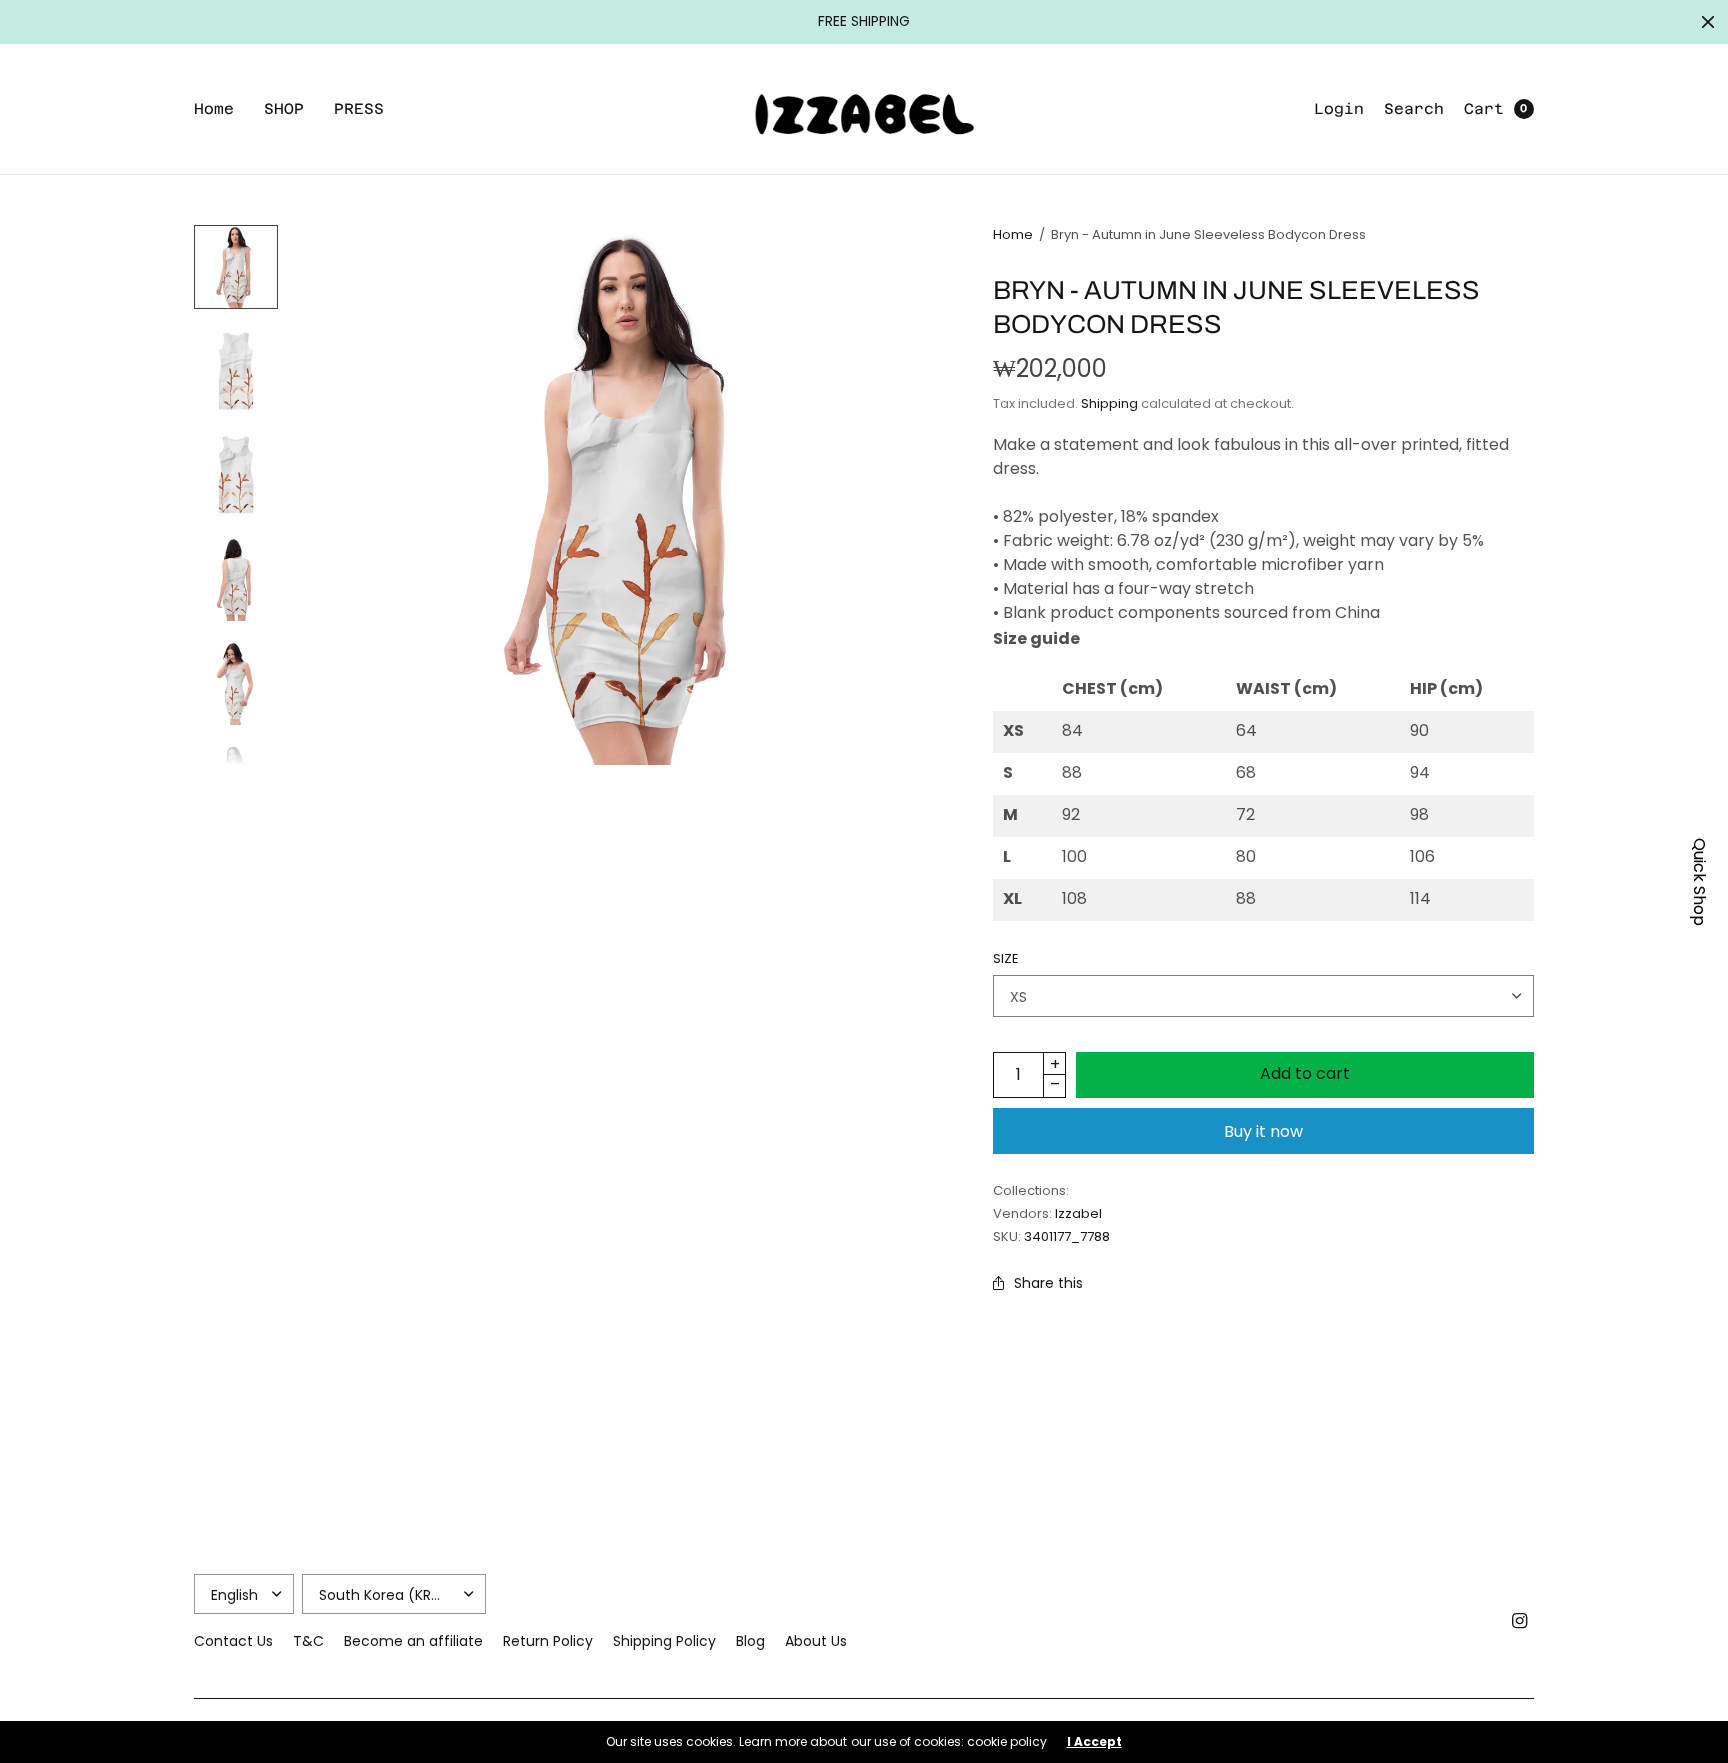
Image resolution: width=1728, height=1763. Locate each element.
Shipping (1109, 403)
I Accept (1094, 1742)
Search (1414, 108)
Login (1339, 108)
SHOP (284, 108)
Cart (1484, 108)
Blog (750, 1641)
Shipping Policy (664, 1641)
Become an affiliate (413, 1641)
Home (214, 108)
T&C (308, 1641)
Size (1006, 958)
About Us (816, 1641)
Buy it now (1263, 1131)
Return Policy (548, 1641)
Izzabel (1078, 1213)
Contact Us (233, 1641)
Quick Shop (1699, 882)
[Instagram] (1520, 1621)
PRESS (359, 108)
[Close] (1708, 22)
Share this (1048, 1283)
